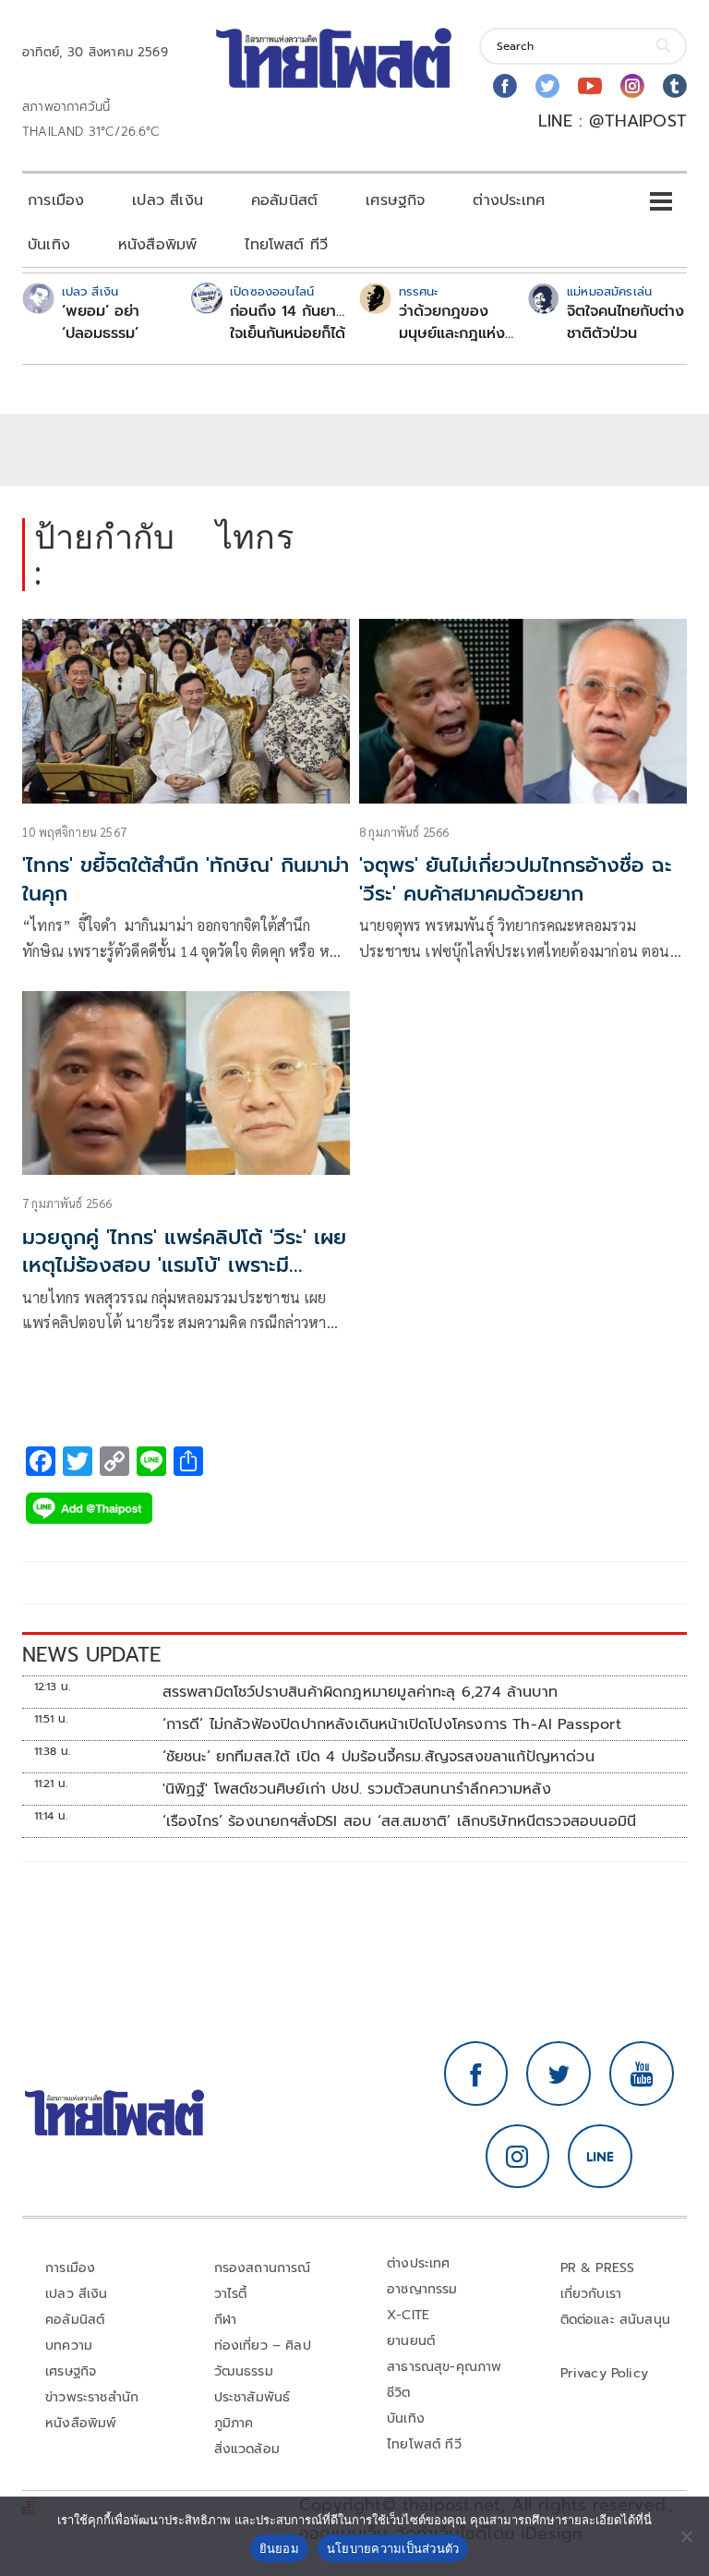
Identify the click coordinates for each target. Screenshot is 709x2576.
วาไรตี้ (231, 2294)
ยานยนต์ (411, 2341)
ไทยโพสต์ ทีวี (286, 245)
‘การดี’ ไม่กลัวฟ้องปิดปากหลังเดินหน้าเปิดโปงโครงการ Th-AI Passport (392, 1724)
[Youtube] (590, 86)
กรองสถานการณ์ (263, 2268)
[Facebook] (505, 86)
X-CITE (408, 2315)
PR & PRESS (598, 2268)
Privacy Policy (605, 2373)
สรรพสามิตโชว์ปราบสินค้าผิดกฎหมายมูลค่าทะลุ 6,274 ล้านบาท (360, 1692)
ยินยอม (279, 2548)
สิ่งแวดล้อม (247, 2449)
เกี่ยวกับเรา (591, 2294)
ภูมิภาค (234, 2423)
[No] (686, 2536)
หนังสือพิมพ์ (157, 245)
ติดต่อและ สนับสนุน (616, 2320)
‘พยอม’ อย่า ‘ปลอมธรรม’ (101, 322)
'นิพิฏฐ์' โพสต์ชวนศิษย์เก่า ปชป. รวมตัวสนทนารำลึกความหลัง (357, 1789)
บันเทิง (49, 245)
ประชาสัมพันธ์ (252, 2397)
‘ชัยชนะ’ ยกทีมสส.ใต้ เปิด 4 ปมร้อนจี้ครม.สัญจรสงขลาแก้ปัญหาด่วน (379, 1757)
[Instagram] (632, 86)
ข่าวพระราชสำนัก (92, 2397)
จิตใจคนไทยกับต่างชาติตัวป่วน (625, 322)
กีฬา (226, 2320)
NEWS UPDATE (91, 1655)
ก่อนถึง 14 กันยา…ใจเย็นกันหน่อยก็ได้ (288, 322)
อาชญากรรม (422, 2289)
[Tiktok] (675, 86)
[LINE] (600, 2157)
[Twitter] (547, 86)
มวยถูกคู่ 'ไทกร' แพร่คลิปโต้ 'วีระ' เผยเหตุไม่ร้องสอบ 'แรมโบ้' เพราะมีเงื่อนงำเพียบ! (184, 1266)
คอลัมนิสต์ (284, 200)
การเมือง (56, 200)
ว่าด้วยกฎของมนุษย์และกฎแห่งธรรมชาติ (452, 322)
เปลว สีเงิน (168, 200)
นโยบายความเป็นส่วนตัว (393, 2548)
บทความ (69, 2346)
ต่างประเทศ (509, 200)
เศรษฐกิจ (395, 200)
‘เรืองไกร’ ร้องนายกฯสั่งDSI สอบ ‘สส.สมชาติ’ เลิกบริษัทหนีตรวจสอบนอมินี (400, 1821)
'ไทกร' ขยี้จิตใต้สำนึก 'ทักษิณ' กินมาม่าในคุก (186, 879)
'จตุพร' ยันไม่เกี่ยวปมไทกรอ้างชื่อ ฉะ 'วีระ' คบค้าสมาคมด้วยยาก (516, 879)
